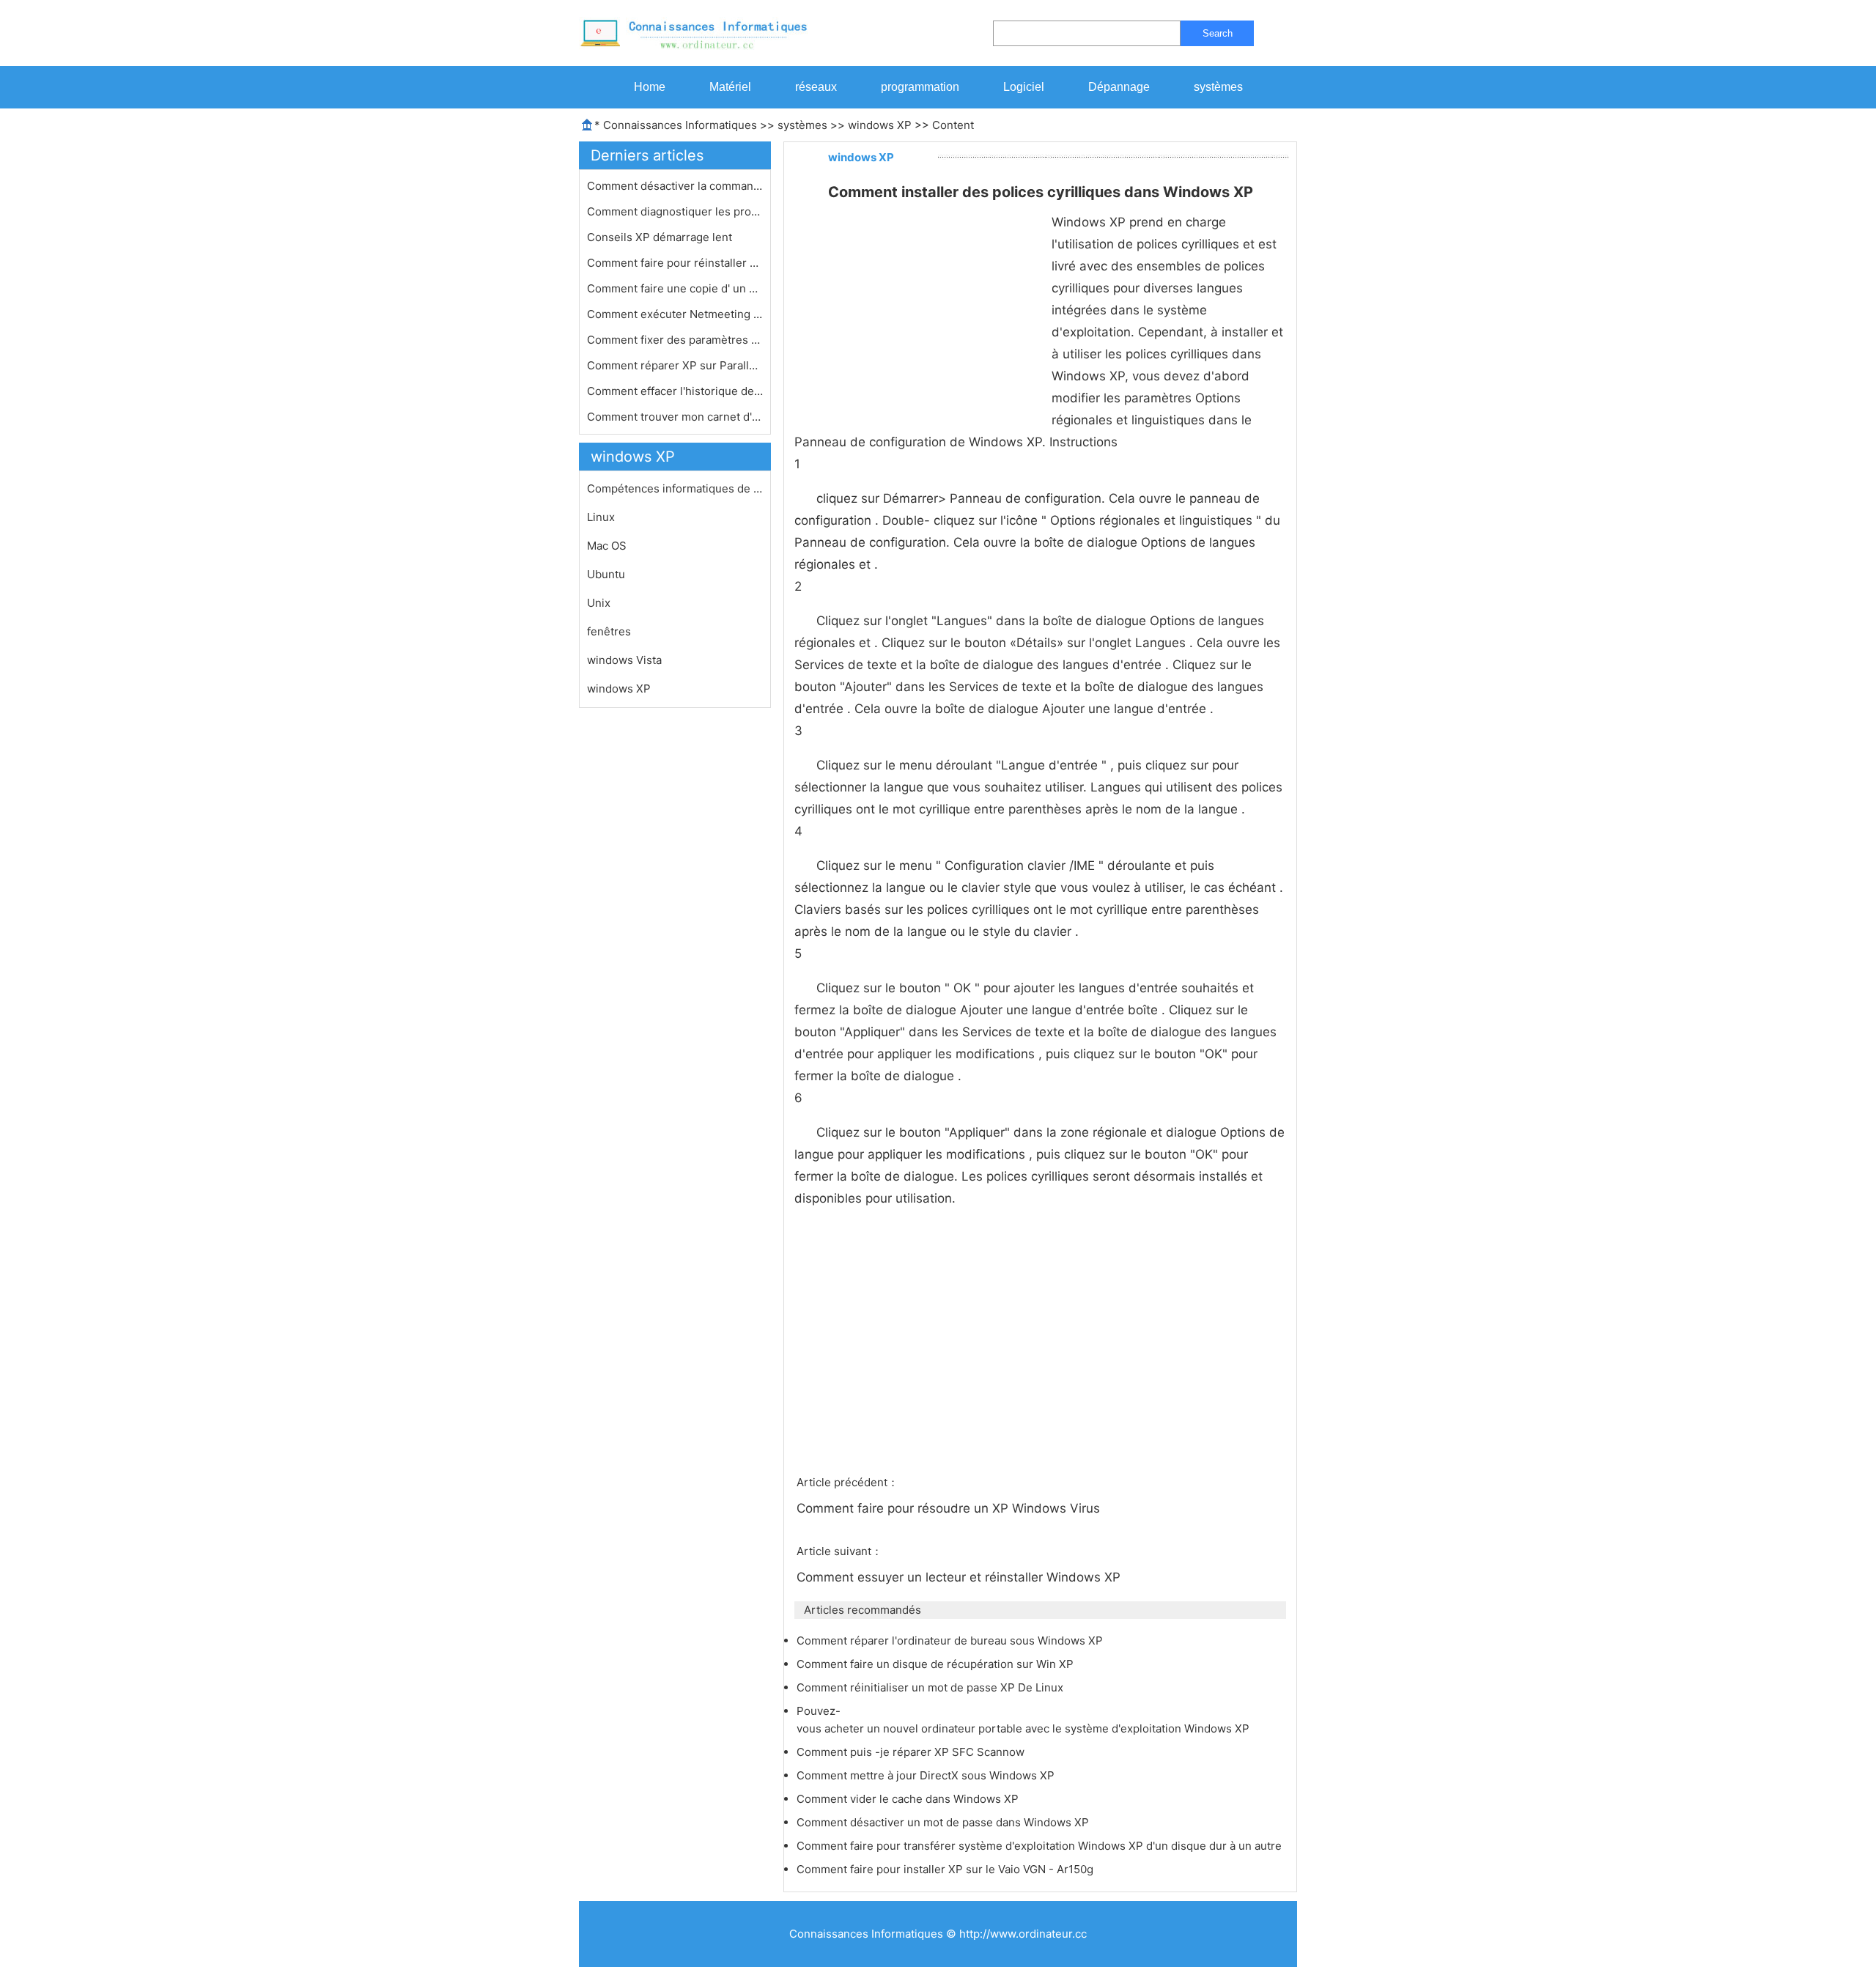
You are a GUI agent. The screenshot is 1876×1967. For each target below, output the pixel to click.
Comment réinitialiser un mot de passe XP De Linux (931, 1687)
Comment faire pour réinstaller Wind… (675, 263)
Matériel (730, 87)
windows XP (880, 125)
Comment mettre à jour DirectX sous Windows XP (927, 1775)
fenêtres (609, 631)
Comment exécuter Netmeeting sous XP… (675, 314)
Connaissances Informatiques (680, 125)
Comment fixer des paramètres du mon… (675, 340)
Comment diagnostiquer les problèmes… (675, 211)
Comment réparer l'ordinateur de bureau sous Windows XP (951, 1641)
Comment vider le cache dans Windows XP (909, 1799)
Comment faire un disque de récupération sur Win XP (937, 1664)
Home (650, 87)
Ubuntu (606, 574)
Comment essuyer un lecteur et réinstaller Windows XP (960, 1577)
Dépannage (1119, 87)
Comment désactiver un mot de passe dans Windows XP (944, 1822)
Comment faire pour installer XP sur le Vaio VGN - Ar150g (946, 1869)
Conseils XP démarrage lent (661, 237)
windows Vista (624, 660)
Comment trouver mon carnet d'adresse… (675, 417)
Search (1218, 33)
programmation (920, 87)
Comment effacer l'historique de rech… (675, 391)
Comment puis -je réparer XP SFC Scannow (912, 1752)
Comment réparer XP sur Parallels (675, 365)
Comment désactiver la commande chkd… (675, 186)
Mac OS (607, 546)
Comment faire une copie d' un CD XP (675, 288)
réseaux (816, 87)
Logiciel (1024, 87)
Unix (599, 603)
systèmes (1218, 87)
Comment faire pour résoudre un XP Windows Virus (950, 1508)
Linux (601, 517)
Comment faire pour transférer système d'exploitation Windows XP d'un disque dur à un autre (1041, 1846)
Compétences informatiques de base (675, 488)
